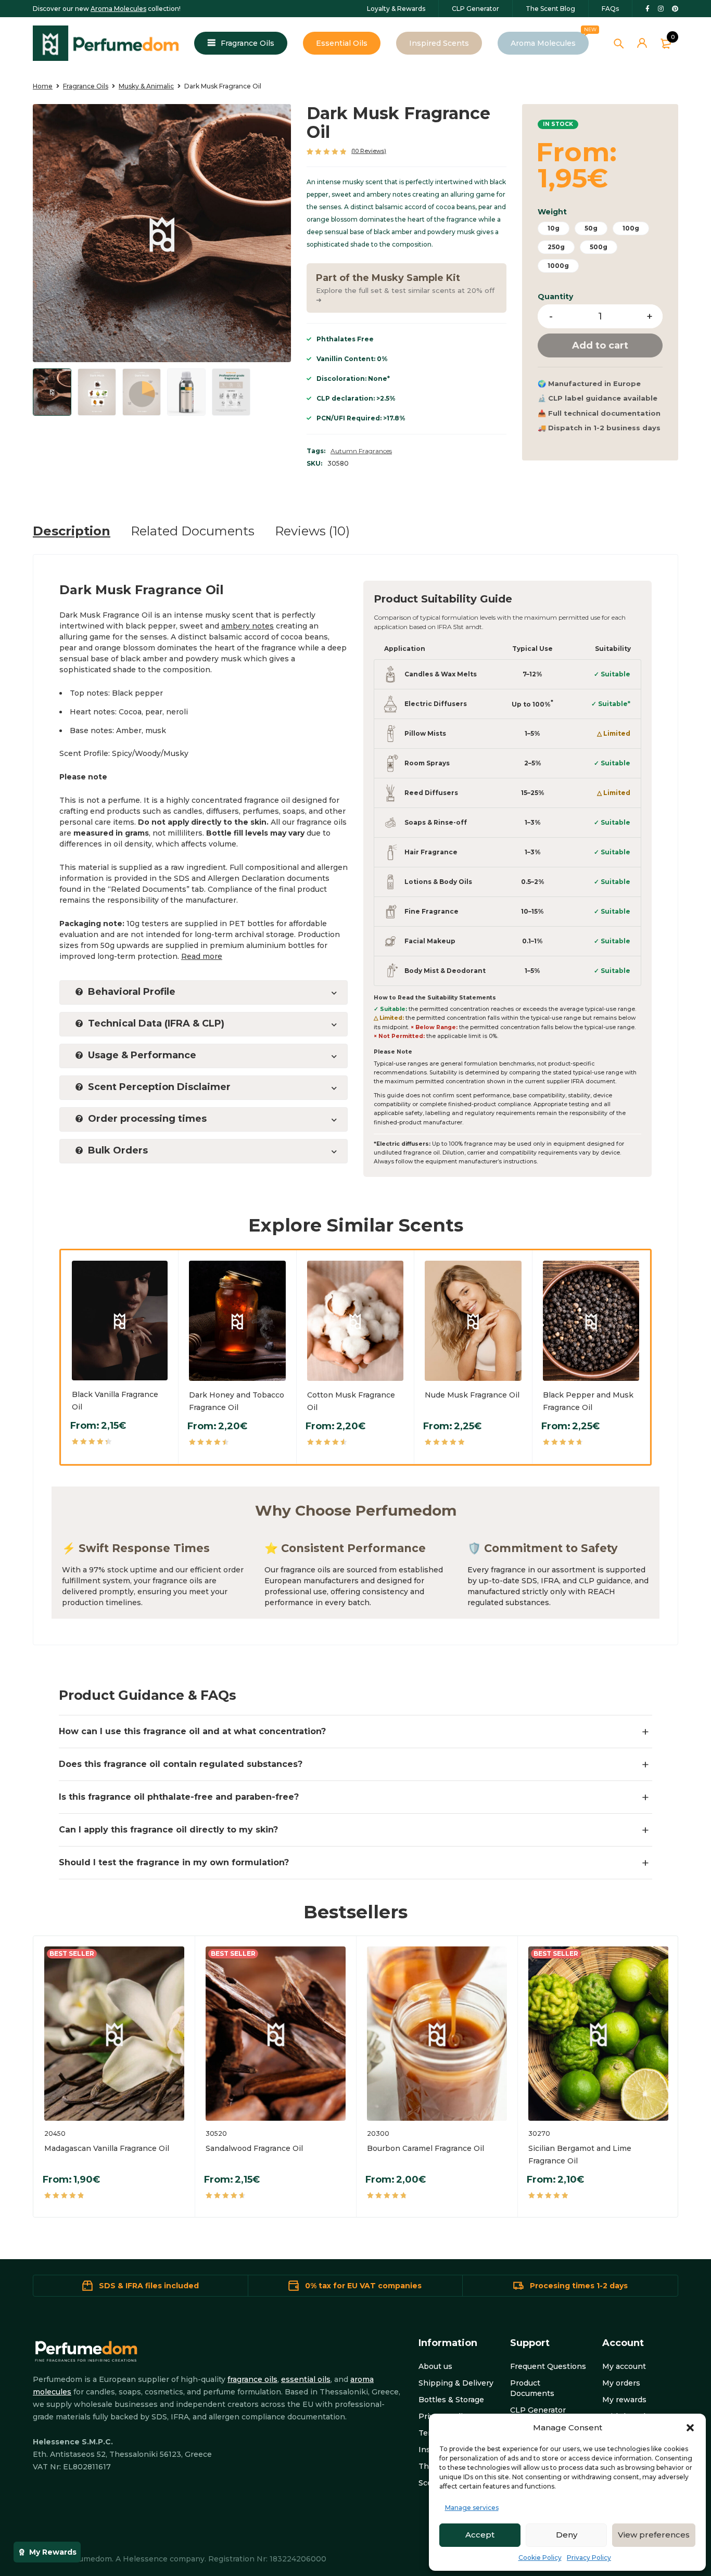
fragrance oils (252, 2379)
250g (556, 247)
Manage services (472, 2508)
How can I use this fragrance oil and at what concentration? (192, 1731)
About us (435, 2366)
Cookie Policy (540, 2558)
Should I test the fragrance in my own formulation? (174, 1862)
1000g (558, 266)
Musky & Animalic (146, 86)
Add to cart (600, 345)
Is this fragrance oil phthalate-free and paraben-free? (179, 1797)
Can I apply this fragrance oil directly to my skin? (168, 1830)
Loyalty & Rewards (396, 9)
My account (624, 2366)
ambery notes (247, 626)
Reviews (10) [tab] (312, 531)
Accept (480, 2535)
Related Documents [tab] (193, 531)
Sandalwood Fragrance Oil (254, 2148)
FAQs (610, 9)
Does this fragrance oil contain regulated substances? (181, 1764)
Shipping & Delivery (456, 2383)
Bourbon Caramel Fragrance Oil (426, 2148)
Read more (202, 956)
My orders (621, 2383)
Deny (567, 2535)
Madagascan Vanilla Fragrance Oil (107, 2148)
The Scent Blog (550, 9)
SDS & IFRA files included (149, 2286)
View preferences (654, 2535)
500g (599, 247)
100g (631, 228)
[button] (690, 2428)
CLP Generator (475, 9)
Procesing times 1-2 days (579, 2286)
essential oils (306, 2379)
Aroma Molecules (118, 9)
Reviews (369, 151)
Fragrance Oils (86, 86)
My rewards (624, 2400)
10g (554, 228)
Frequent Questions (548, 2366)
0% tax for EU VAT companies (363, 2286)
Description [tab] (72, 531)
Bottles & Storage (451, 2400)
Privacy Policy (589, 2558)
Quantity (555, 297)
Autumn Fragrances (361, 451)
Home (43, 86)
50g (591, 228)
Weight (552, 212)
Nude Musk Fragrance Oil (472, 1395)
